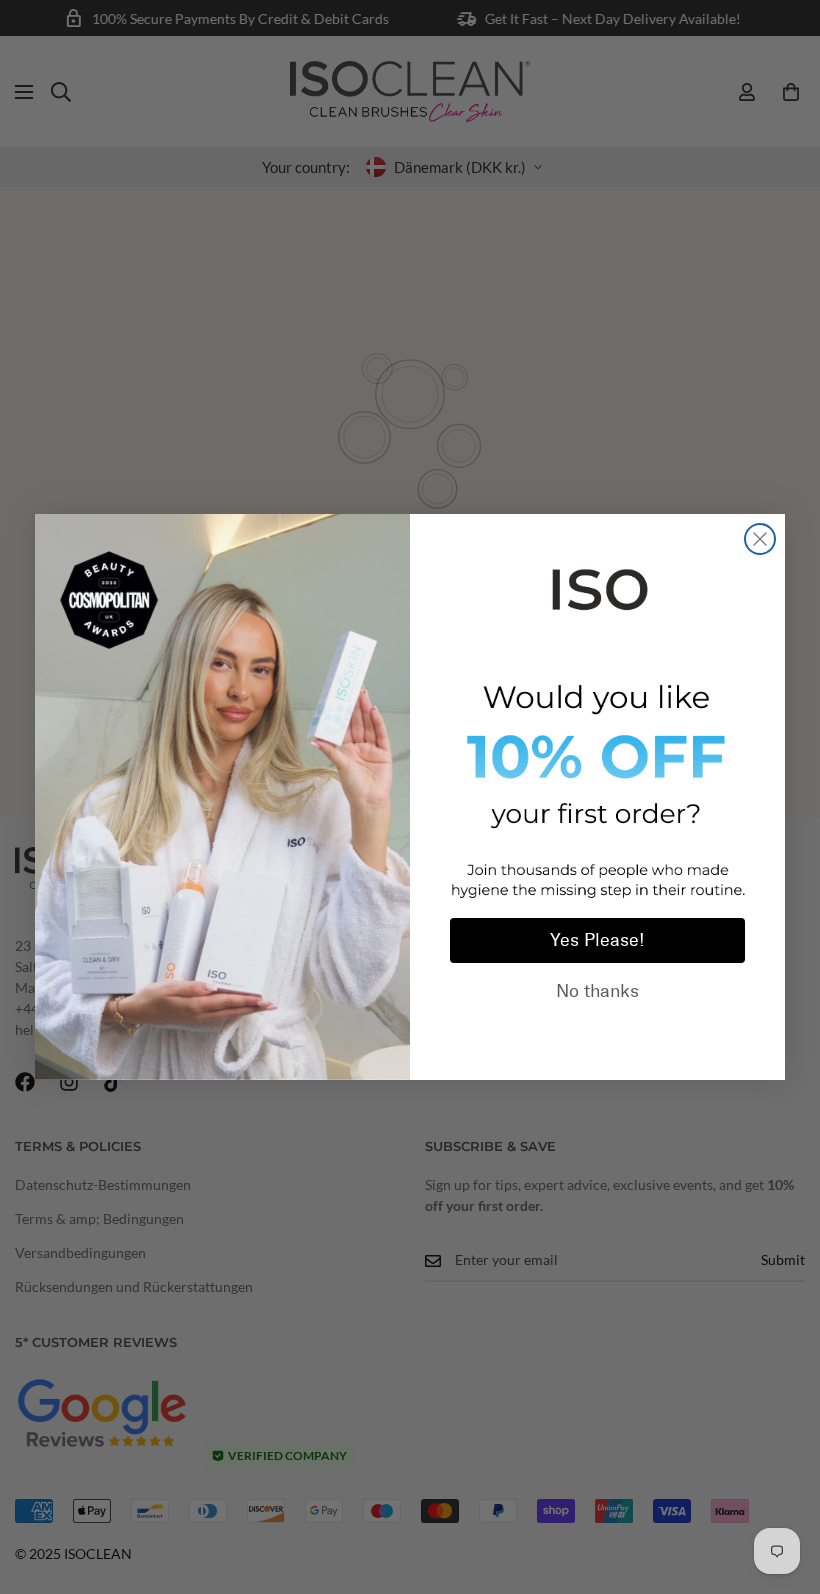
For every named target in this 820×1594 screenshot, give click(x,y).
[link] (597, 586)
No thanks (597, 991)
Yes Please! (597, 940)
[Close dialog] (760, 539)
